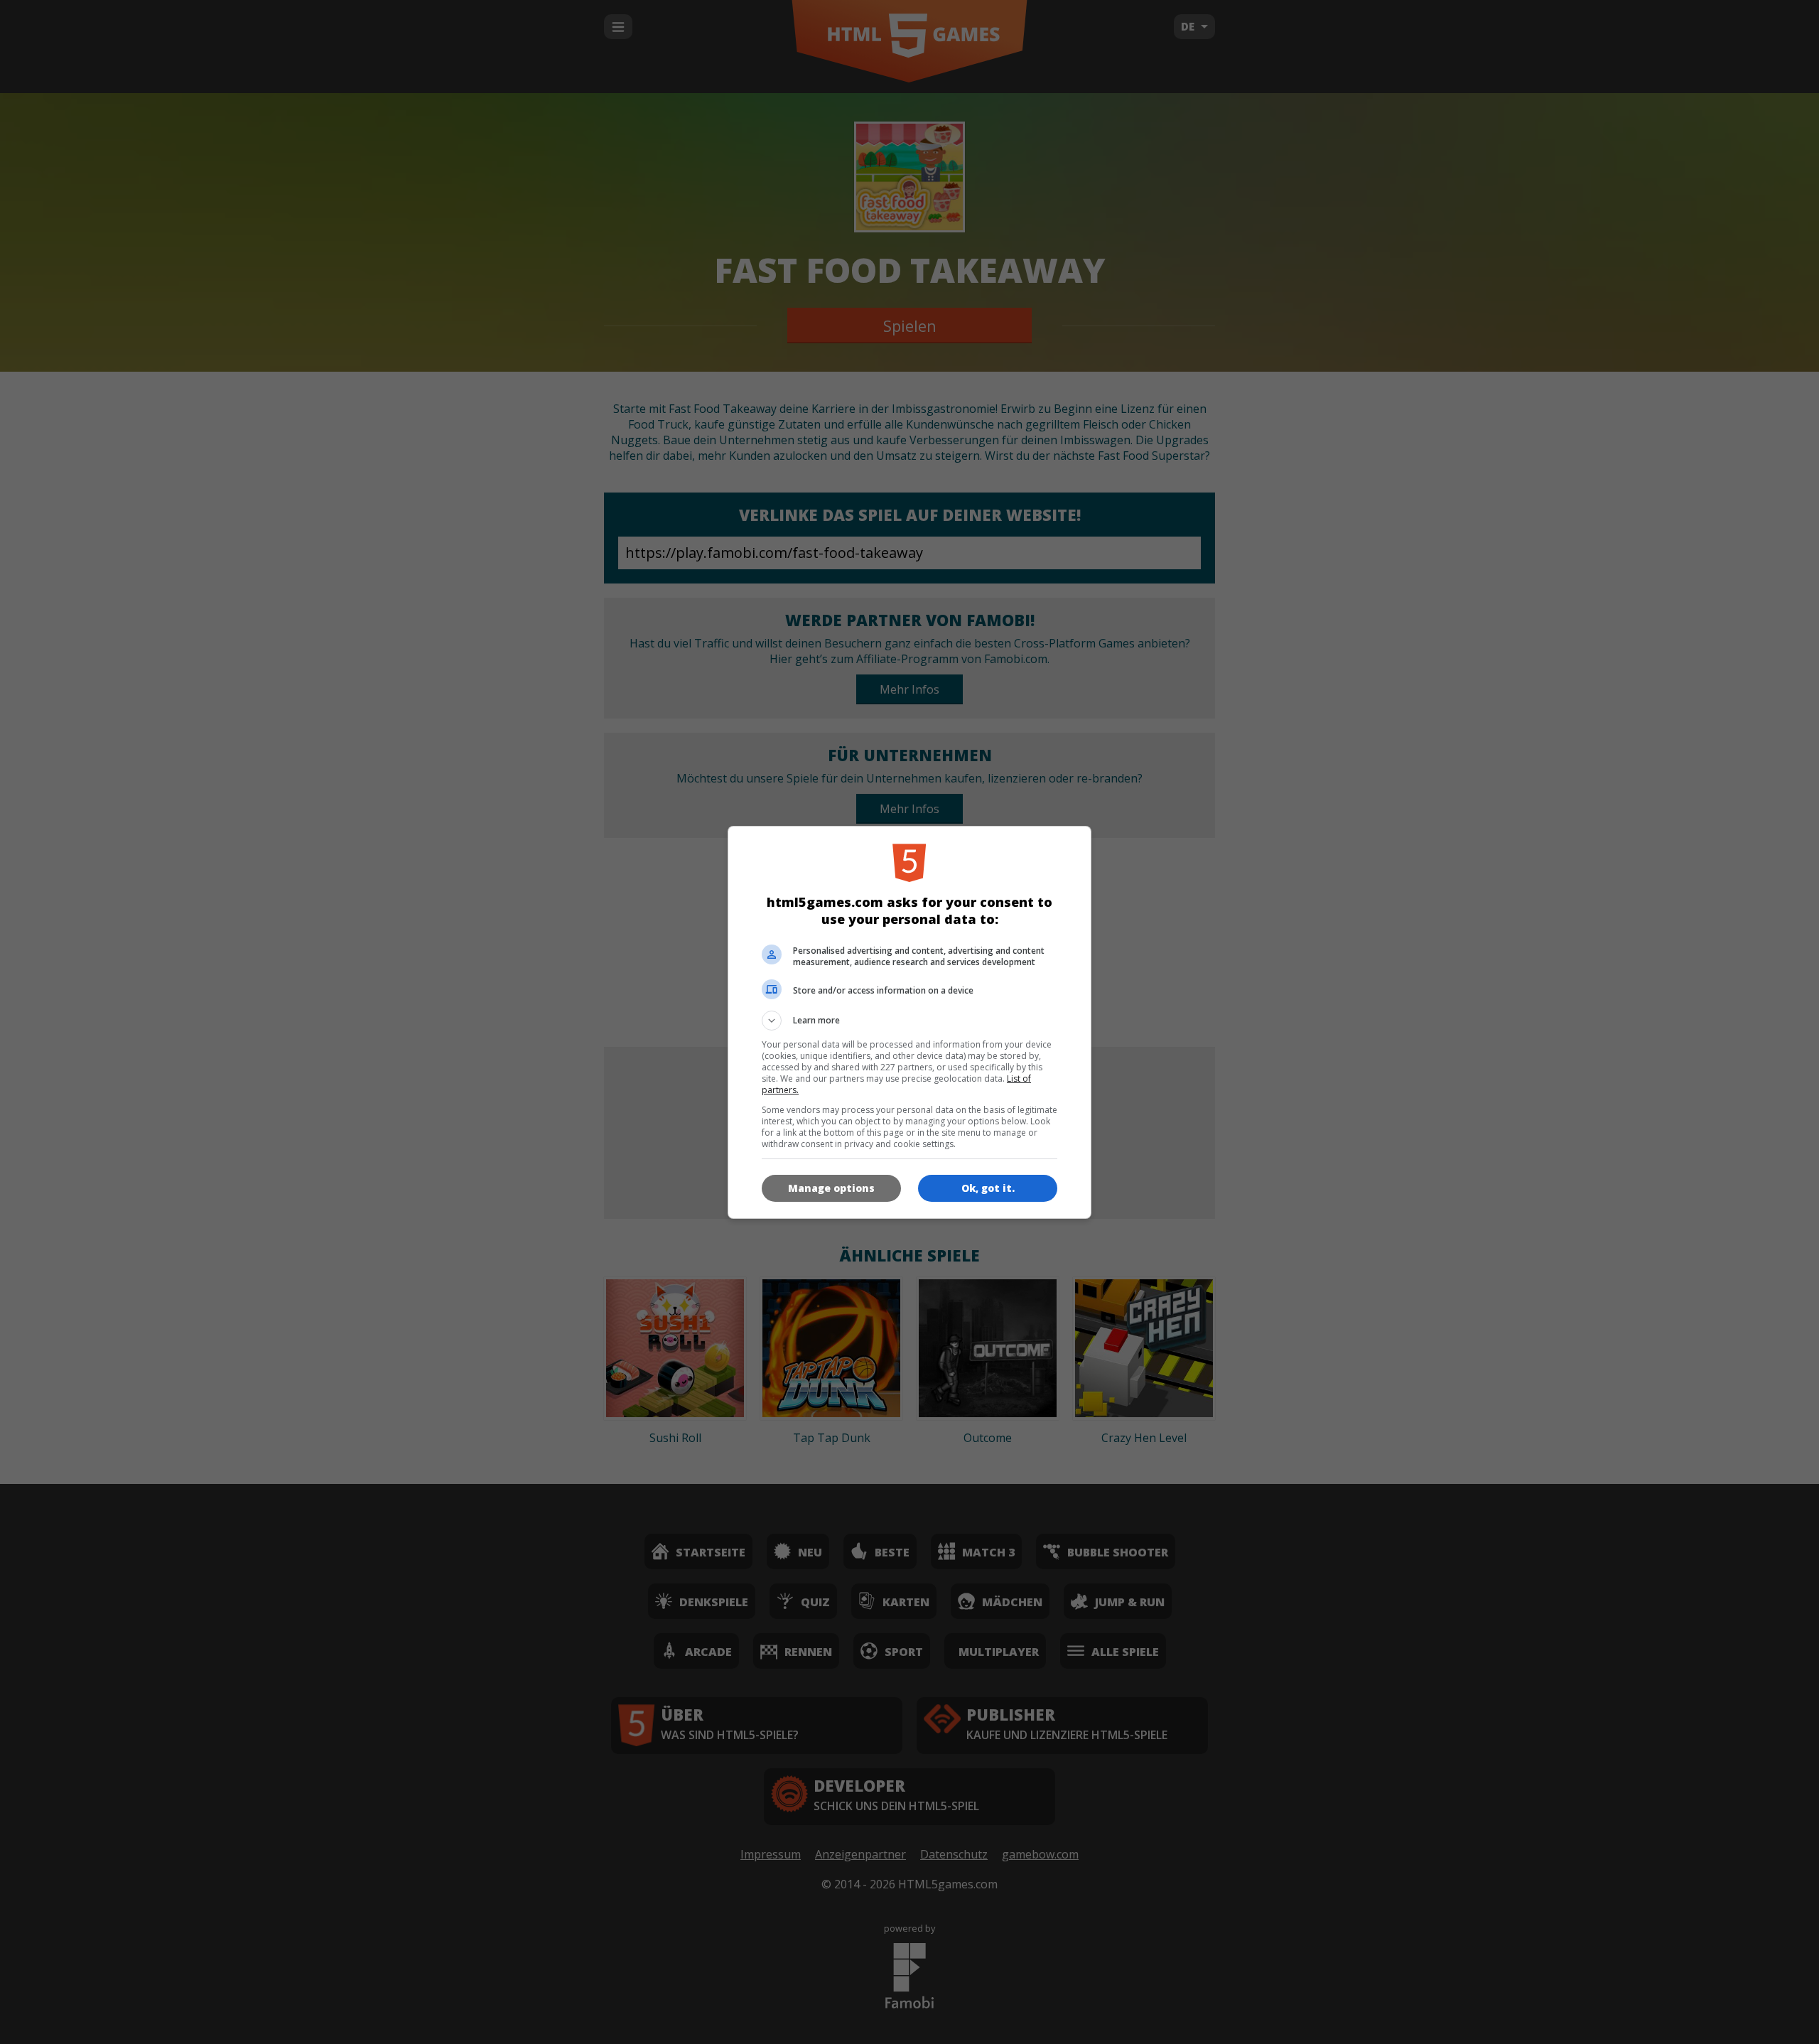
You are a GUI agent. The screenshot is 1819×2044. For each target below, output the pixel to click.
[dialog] (909, 1022)
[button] (909, 1021)
